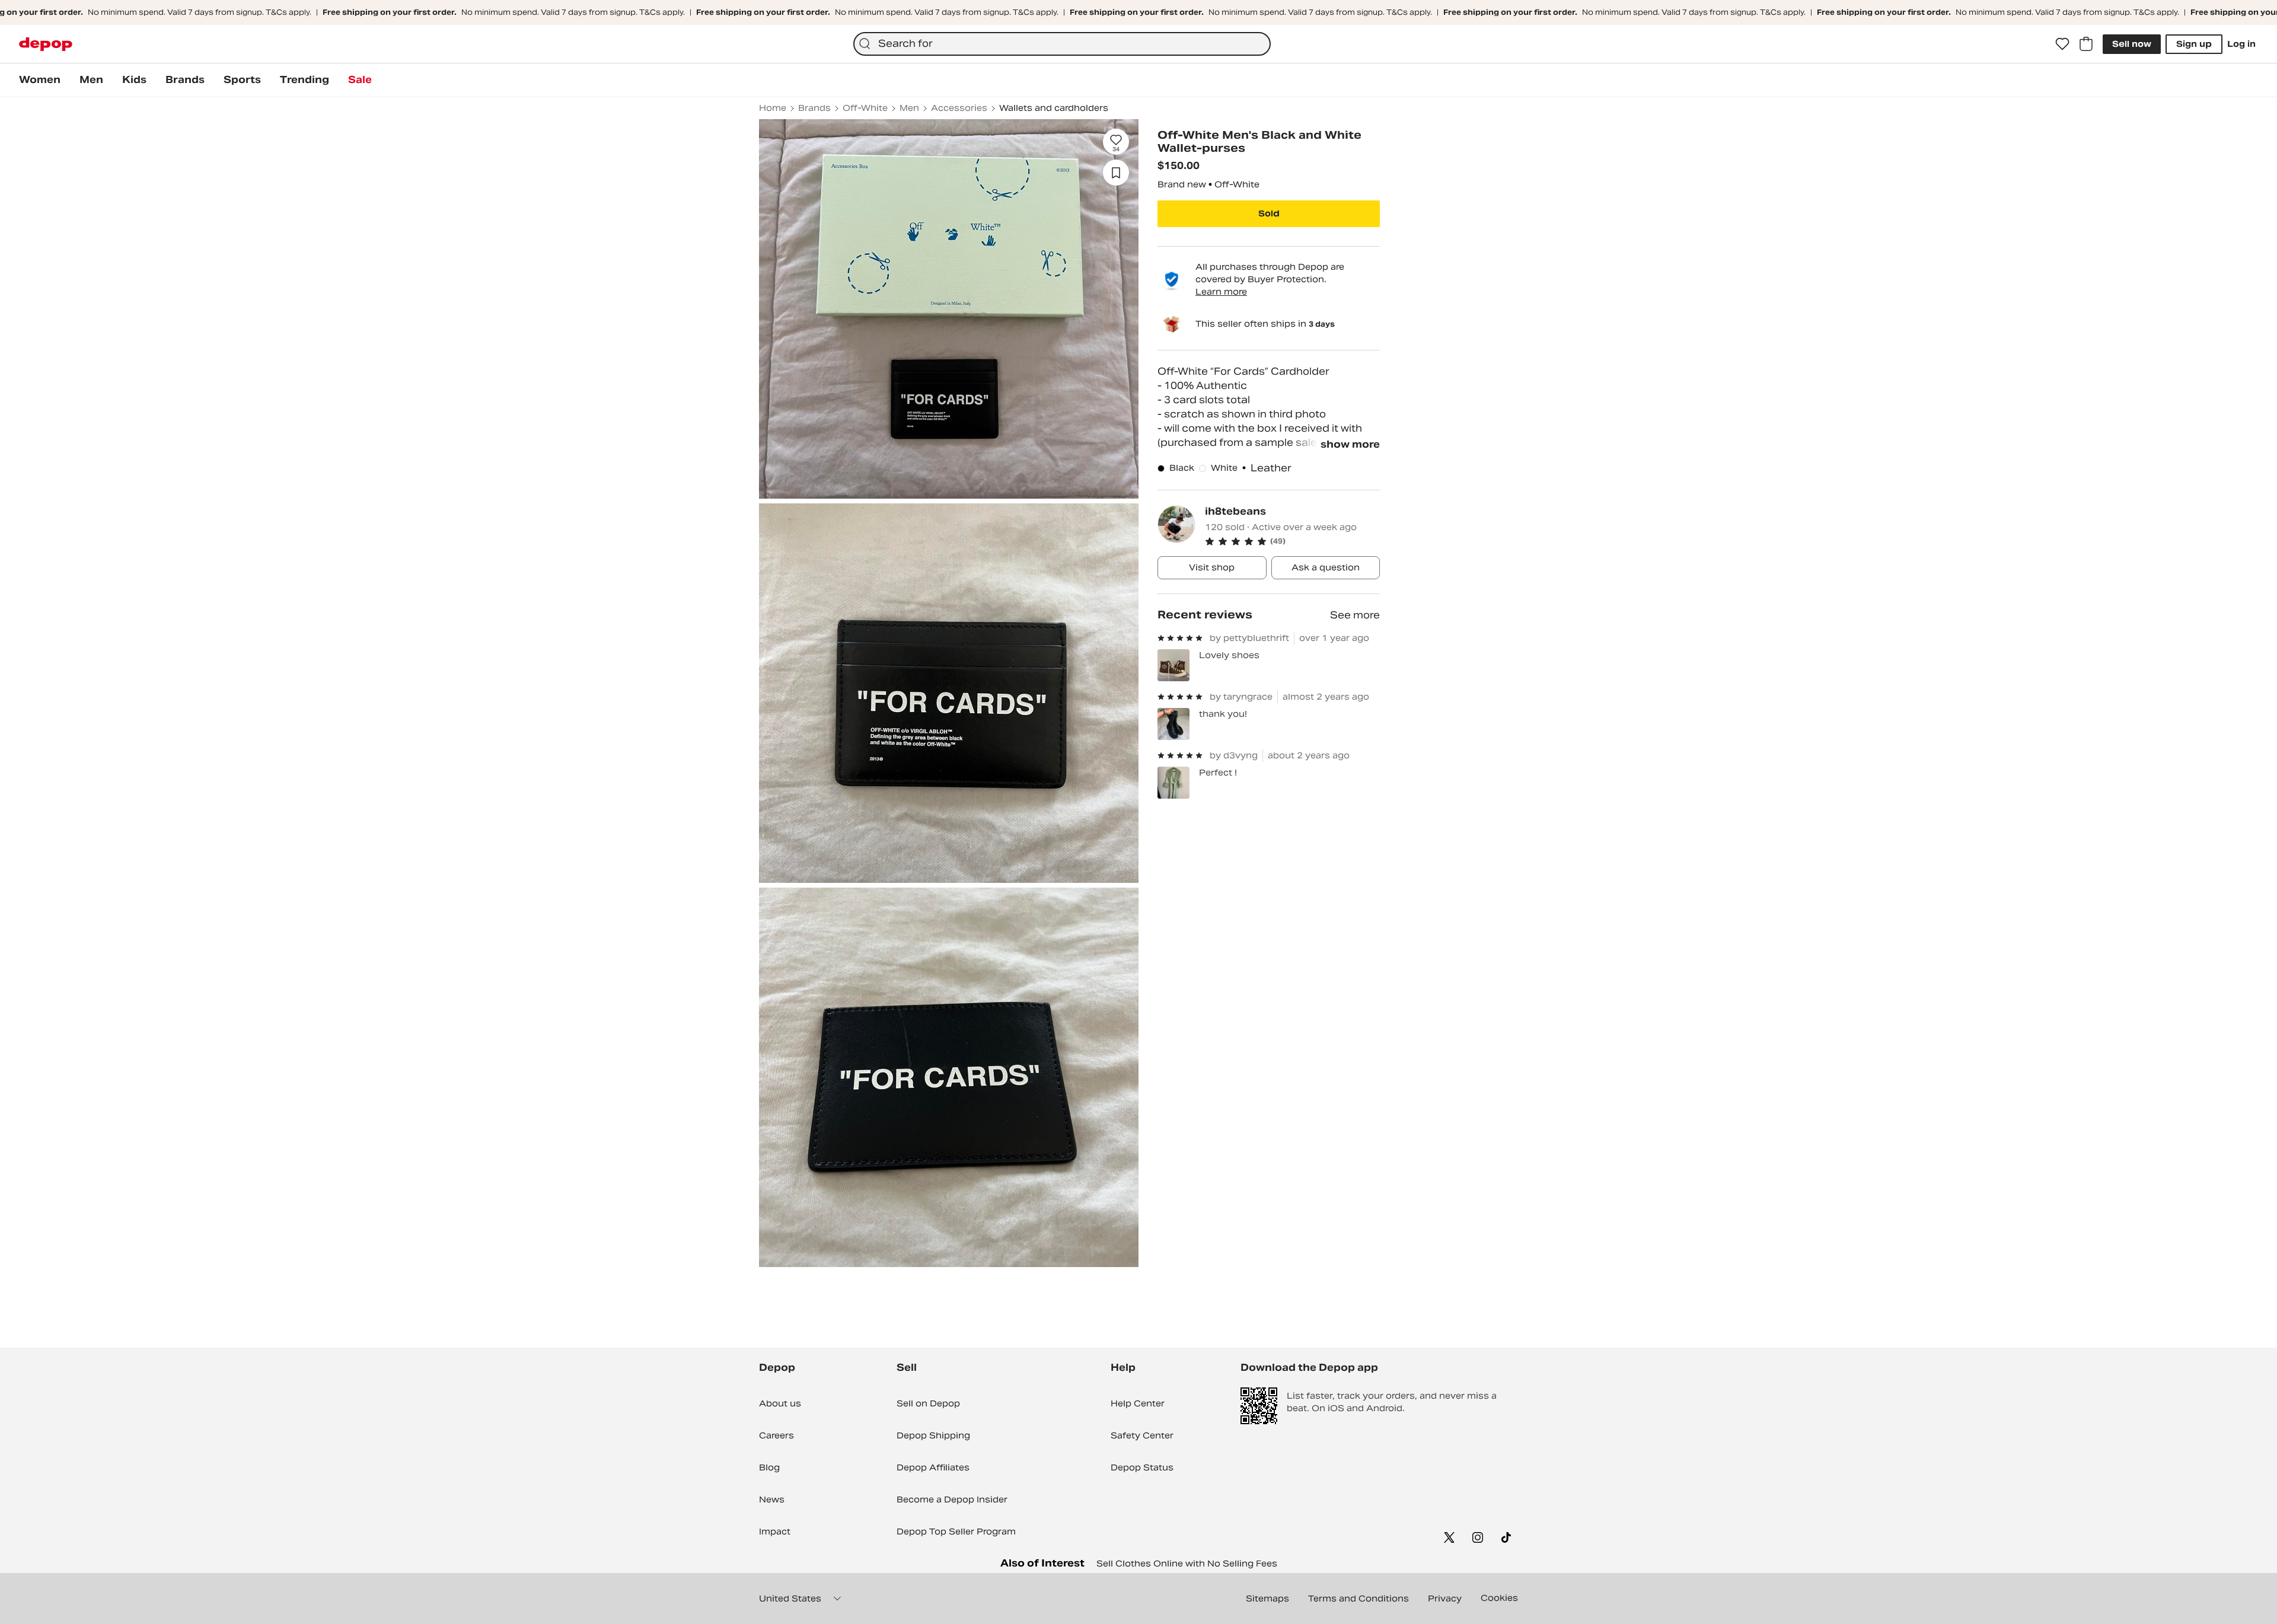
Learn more (1221, 292)
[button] (1292, 541)
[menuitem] (40, 80)
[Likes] (2062, 44)
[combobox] (1062, 44)
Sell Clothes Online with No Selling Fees (1187, 1564)
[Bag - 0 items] (2086, 44)
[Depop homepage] (46, 44)
